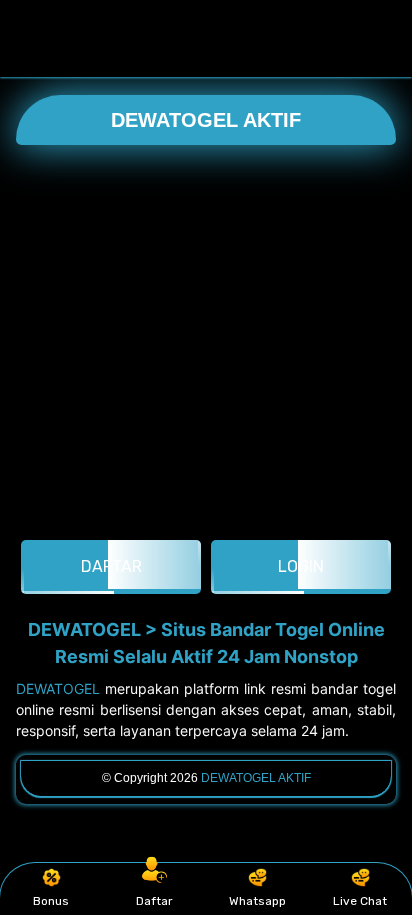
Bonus (51, 901)
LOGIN (301, 566)
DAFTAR (111, 566)
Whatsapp (257, 901)
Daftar (154, 901)
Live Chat (360, 901)
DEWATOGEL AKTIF (206, 120)
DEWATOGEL (58, 688)
